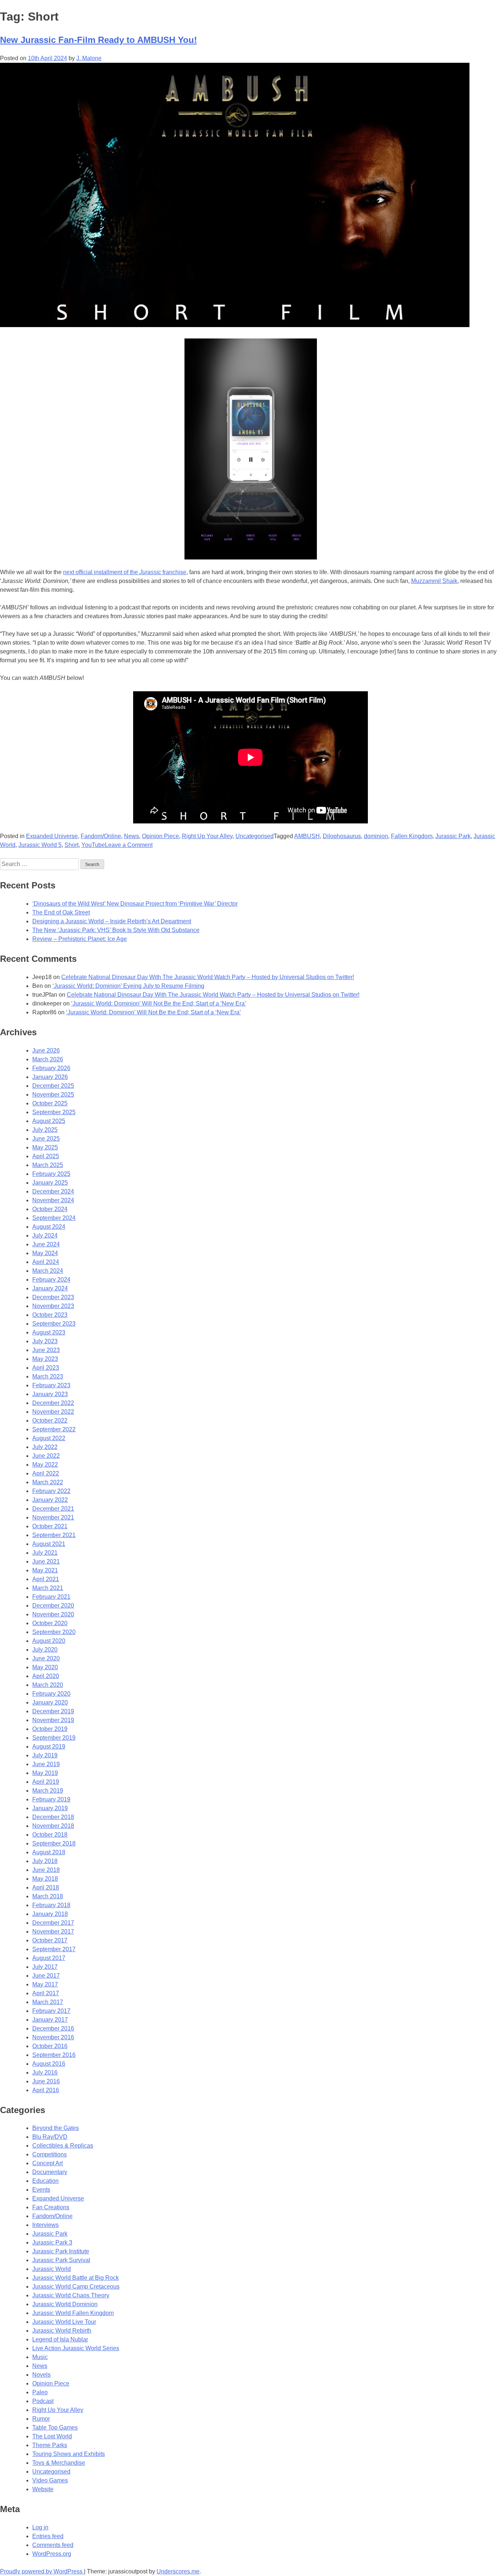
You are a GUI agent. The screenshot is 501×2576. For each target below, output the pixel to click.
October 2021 (50, 1526)
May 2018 (45, 1879)
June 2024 (46, 1244)
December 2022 (53, 1403)
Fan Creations (51, 2207)
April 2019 (46, 1782)
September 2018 (54, 1843)
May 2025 (45, 1147)
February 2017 (51, 2011)
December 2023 (53, 1297)
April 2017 (46, 1993)
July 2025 (45, 1130)
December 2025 (53, 1086)
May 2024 (45, 1253)
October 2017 (50, 1940)
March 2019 (48, 1791)
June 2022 (46, 1456)
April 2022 (46, 1473)
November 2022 (53, 1412)
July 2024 (45, 1236)
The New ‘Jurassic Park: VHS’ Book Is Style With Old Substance (116, 930)
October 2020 (50, 1623)
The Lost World (52, 2436)
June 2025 (46, 1139)
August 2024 (49, 1227)
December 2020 (53, 1606)
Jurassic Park (453, 836)
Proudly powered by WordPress (42, 2571)
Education (45, 2181)
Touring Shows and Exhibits (69, 2454)
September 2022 (54, 1429)
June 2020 (46, 1658)
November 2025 (53, 1095)
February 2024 (51, 1280)
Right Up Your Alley (207, 836)
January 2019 (50, 1808)
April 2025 (46, 1156)
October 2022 (50, 1421)
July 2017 (45, 1967)
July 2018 (45, 1861)
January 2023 (50, 1394)
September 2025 (54, 1112)
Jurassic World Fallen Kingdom (73, 2313)
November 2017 (53, 1932)
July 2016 (45, 2073)
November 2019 (53, 1720)
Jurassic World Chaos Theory (71, 2295)
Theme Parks (50, 2445)
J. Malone (89, 58)
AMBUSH (307, 836)
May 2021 (45, 1570)
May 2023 (45, 1359)
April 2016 (46, 2090)
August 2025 (49, 1121)
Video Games (50, 2480)
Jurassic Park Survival (61, 2260)
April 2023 (46, 1368)
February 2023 (51, 1385)
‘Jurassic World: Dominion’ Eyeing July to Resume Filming (128, 986)
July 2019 (45, 1755)
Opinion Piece (160, 836)
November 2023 (53, 1306)
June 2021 (46, 1561)
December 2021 (53, 1509)
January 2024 (50, 1288)
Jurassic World (52, 2269)
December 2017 (53, 1923)
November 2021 (53, 1517)
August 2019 (49, 1747)
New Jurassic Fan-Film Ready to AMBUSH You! (98, 40)
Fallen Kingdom (412, 836)
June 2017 (46, 1976)
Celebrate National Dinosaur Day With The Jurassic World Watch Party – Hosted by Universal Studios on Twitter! (208, 977)
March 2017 (48, 2002)
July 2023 (45, 1341)
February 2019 (51, 1799)
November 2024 (53, 1200)
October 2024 (50, 1209)
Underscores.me (178, 2571)
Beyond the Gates (56, 2128)
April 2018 (46, 1887)
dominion (376, 836)
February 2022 (51, 1491)
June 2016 (46, 2081)
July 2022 (45, 1447)
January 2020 (50, 1702)
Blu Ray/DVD (50, 2137)
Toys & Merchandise (59, 2463)
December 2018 (53, 1817)
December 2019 (53, 1711)
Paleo (40, 2392)
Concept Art (47, 2163)
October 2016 (50, 2046)
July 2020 (45, 1650)
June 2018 (46, 1870)
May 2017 (45, 1984)
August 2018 (49, 1852)
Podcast (43, 2401)
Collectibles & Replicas (63, 2146)
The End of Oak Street (61, 912)
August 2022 (49, 1438)
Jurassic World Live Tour (64, 2322)
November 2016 (53, 2037)
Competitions (50, 2154)
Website (43, 2489)
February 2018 (51, 1905)
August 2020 (49, 1641)
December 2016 (53, 2028)
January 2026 (50, 1077)
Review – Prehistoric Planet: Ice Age (80, 939)
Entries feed (48, 2536)
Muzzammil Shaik (434, 581)
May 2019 (45, 1773)
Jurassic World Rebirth (62, 2331)
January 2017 (50, 2020)
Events (41, 2190)
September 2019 (54, 1738)
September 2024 (54, 1218)
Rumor (41, 2419)
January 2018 (50, 1914)
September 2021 (54, 1535)
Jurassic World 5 (40, 845)
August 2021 (49, 1544)
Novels (41, 2375)
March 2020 (48, 1685)
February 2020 (51, 1694)
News (131, 836)
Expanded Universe (52, 836)
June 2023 (46, 1350)
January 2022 (50, 1500)
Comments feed (53, 2545)
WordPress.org (52, 2554)
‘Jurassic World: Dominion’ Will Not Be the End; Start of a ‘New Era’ (159, 1003)
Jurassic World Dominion (65, 2304)
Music (40, 2357)
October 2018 (50, 1835)
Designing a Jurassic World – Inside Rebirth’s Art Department (112, 921)
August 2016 (49, 2064)
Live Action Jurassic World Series (76, 2348)
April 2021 (46, 1579)
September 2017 (54, 1949)
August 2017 (49, 1958)
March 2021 (48, 1588)
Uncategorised (255, 836)
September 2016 (54, 2055)
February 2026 (51, 1068)
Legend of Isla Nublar (60, 2339)
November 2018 (53, 1826)
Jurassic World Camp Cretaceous (76, 2287)
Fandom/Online (101, 836)
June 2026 (46, 1050)
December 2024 (53, 1191)
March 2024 (48, 1271)
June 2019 (46, 1764)
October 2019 (50, 1729)
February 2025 (51, 1174)
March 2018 (48, 1896)
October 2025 (50, 1103)
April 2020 (46, 1676)
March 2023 (48, 1376)
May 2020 (45, 1667)
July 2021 (45, 1553)
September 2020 (54, 1632)
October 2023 (50, 1315)
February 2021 (51, 1597)
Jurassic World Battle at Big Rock (76, 2278)
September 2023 (54, 1324)
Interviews (45, 2225)
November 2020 (53, 1614)
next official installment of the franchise (125, 572)
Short (72, 845)
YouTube (93, 845)
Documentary (50, 2172)
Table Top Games (55, 2428)
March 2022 (48, 1482)
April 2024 (46, 1262)
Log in (40, 2527)
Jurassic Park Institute (61, 2251)
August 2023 (49, 1332)
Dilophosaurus (342, 836)
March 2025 (48, 1165)
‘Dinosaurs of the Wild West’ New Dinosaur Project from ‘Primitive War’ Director (135, 904)
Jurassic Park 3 (52, 2242)
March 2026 (48, 1059)
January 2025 (50, 1183)
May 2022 (45, 1465)
